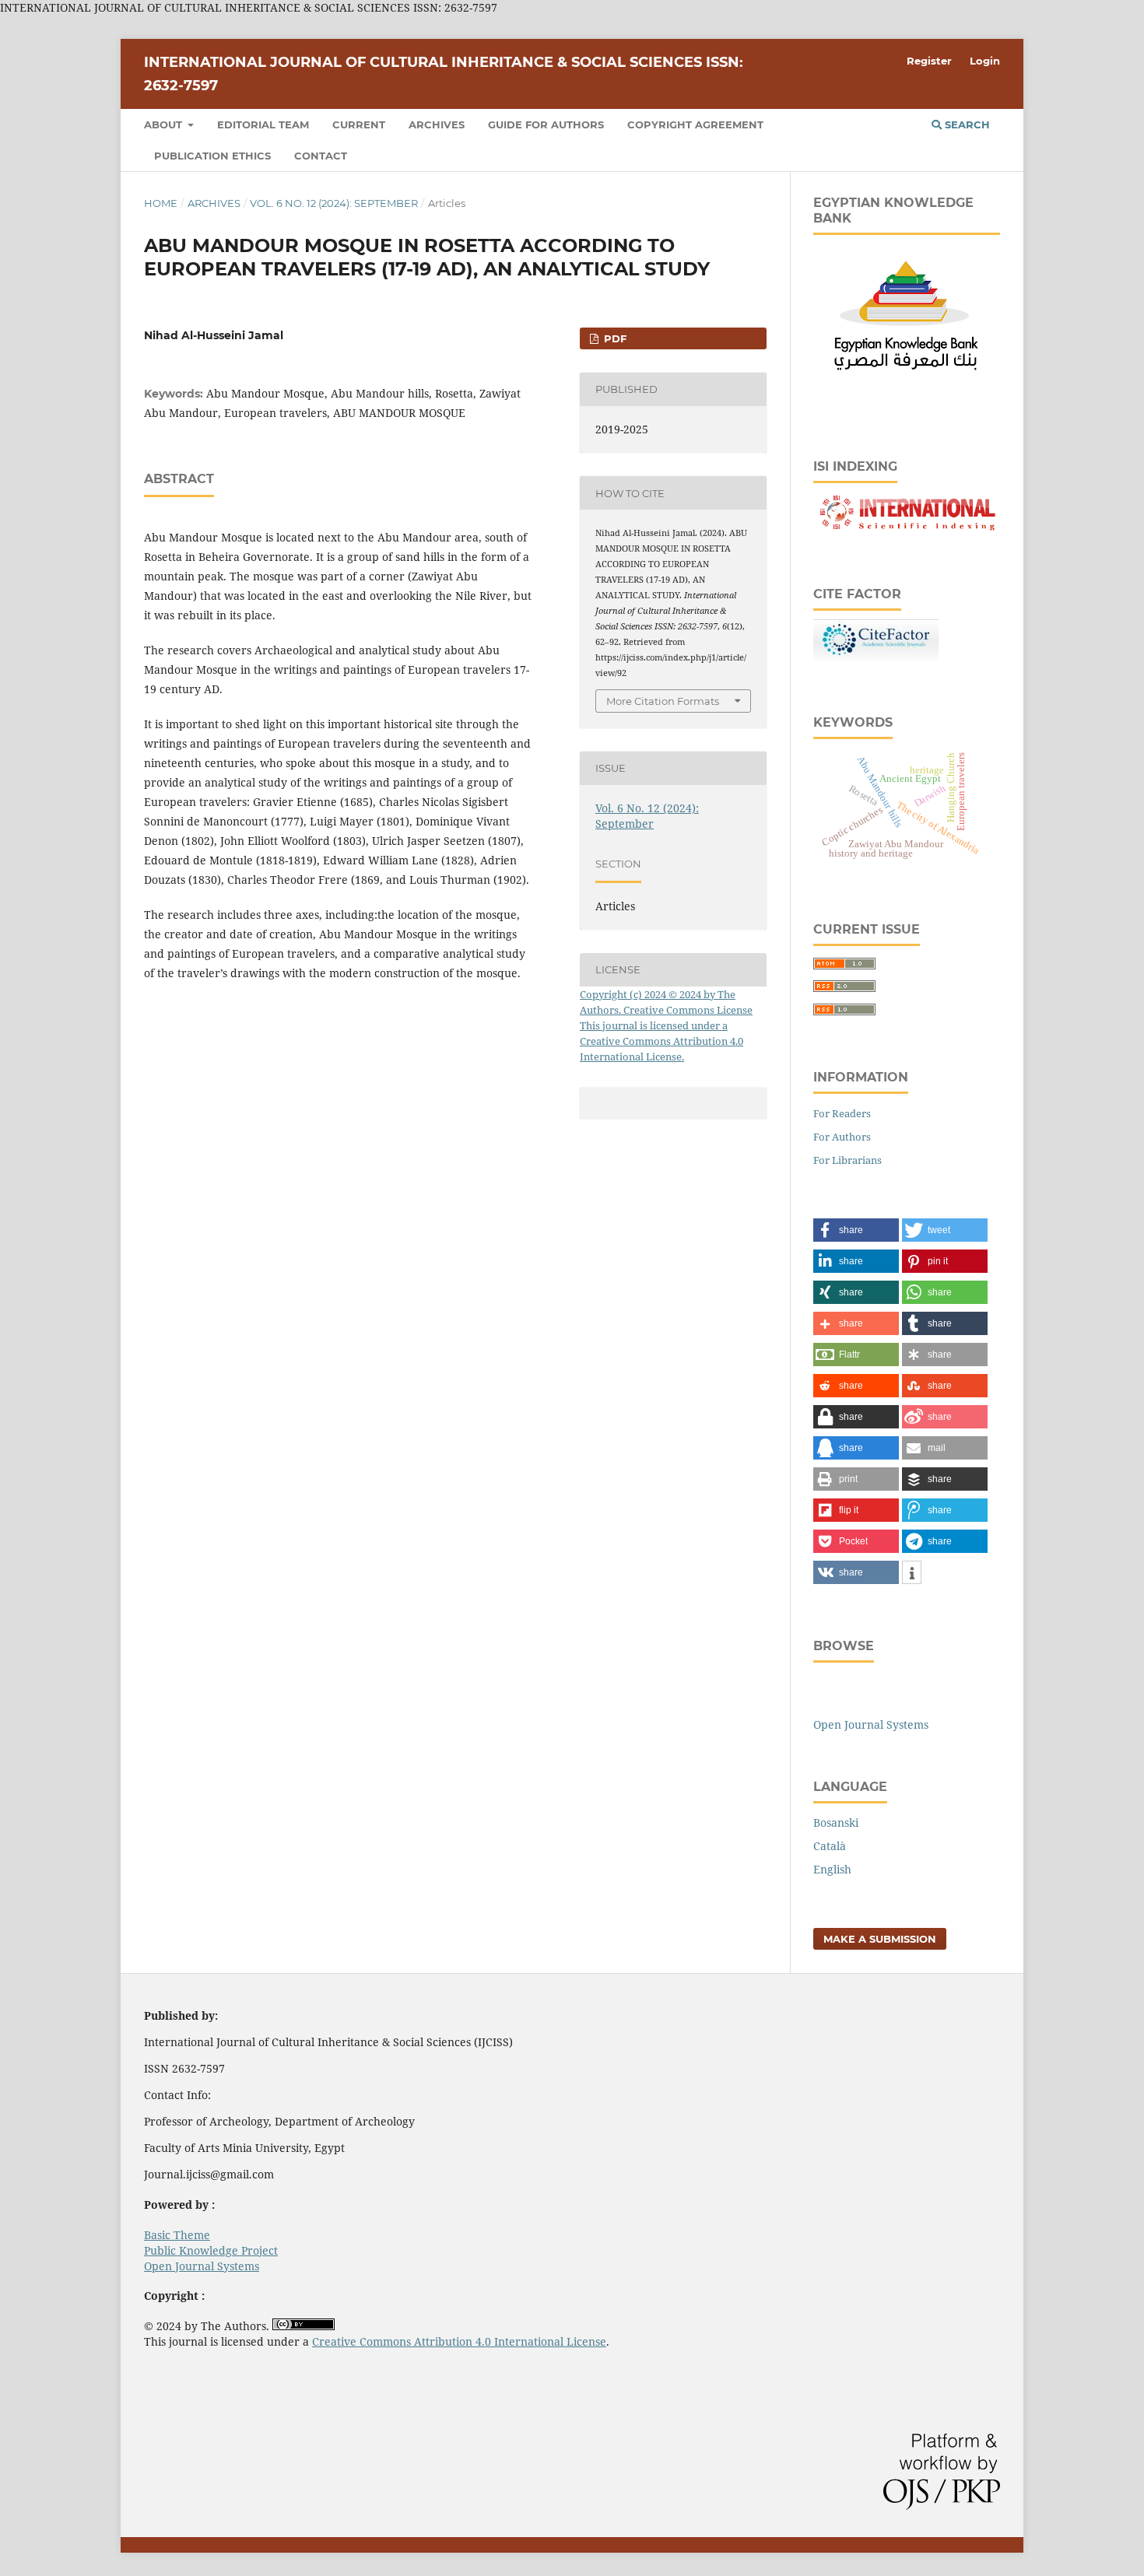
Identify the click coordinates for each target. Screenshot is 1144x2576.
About (165, 124)
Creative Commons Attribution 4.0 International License (459, 2341)
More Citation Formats (663, 701)
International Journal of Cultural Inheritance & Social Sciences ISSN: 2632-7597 (444, 74)
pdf (614, 338)
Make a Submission (880, 1939)
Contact (321, 156)
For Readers (842, 1113)
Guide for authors (546, 124)
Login (985, 61)
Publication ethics (212, 156)
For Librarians (847, 1160)
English (832, 1869)
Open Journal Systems (871, 1724)
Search (966, 124)
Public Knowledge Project (211, 2250)
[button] (856, 1230)
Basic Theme (177, 2235)
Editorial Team (263, 124)
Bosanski (836, 1822)
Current (359, 124)
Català (830, 1846)
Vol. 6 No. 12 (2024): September (334, 203)
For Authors (842, 1137)
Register (929, 61)
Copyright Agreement (695, 124)
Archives (437, 124)
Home (161, 203)
